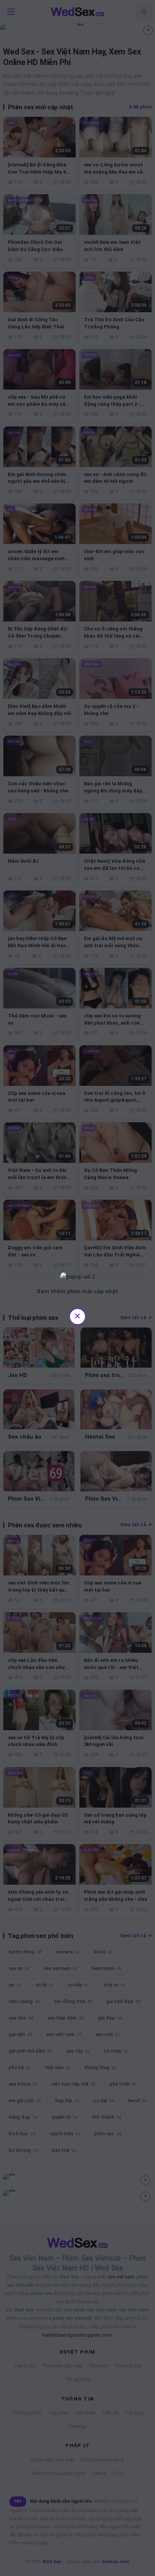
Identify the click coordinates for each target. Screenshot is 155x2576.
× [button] (77, 1316)
